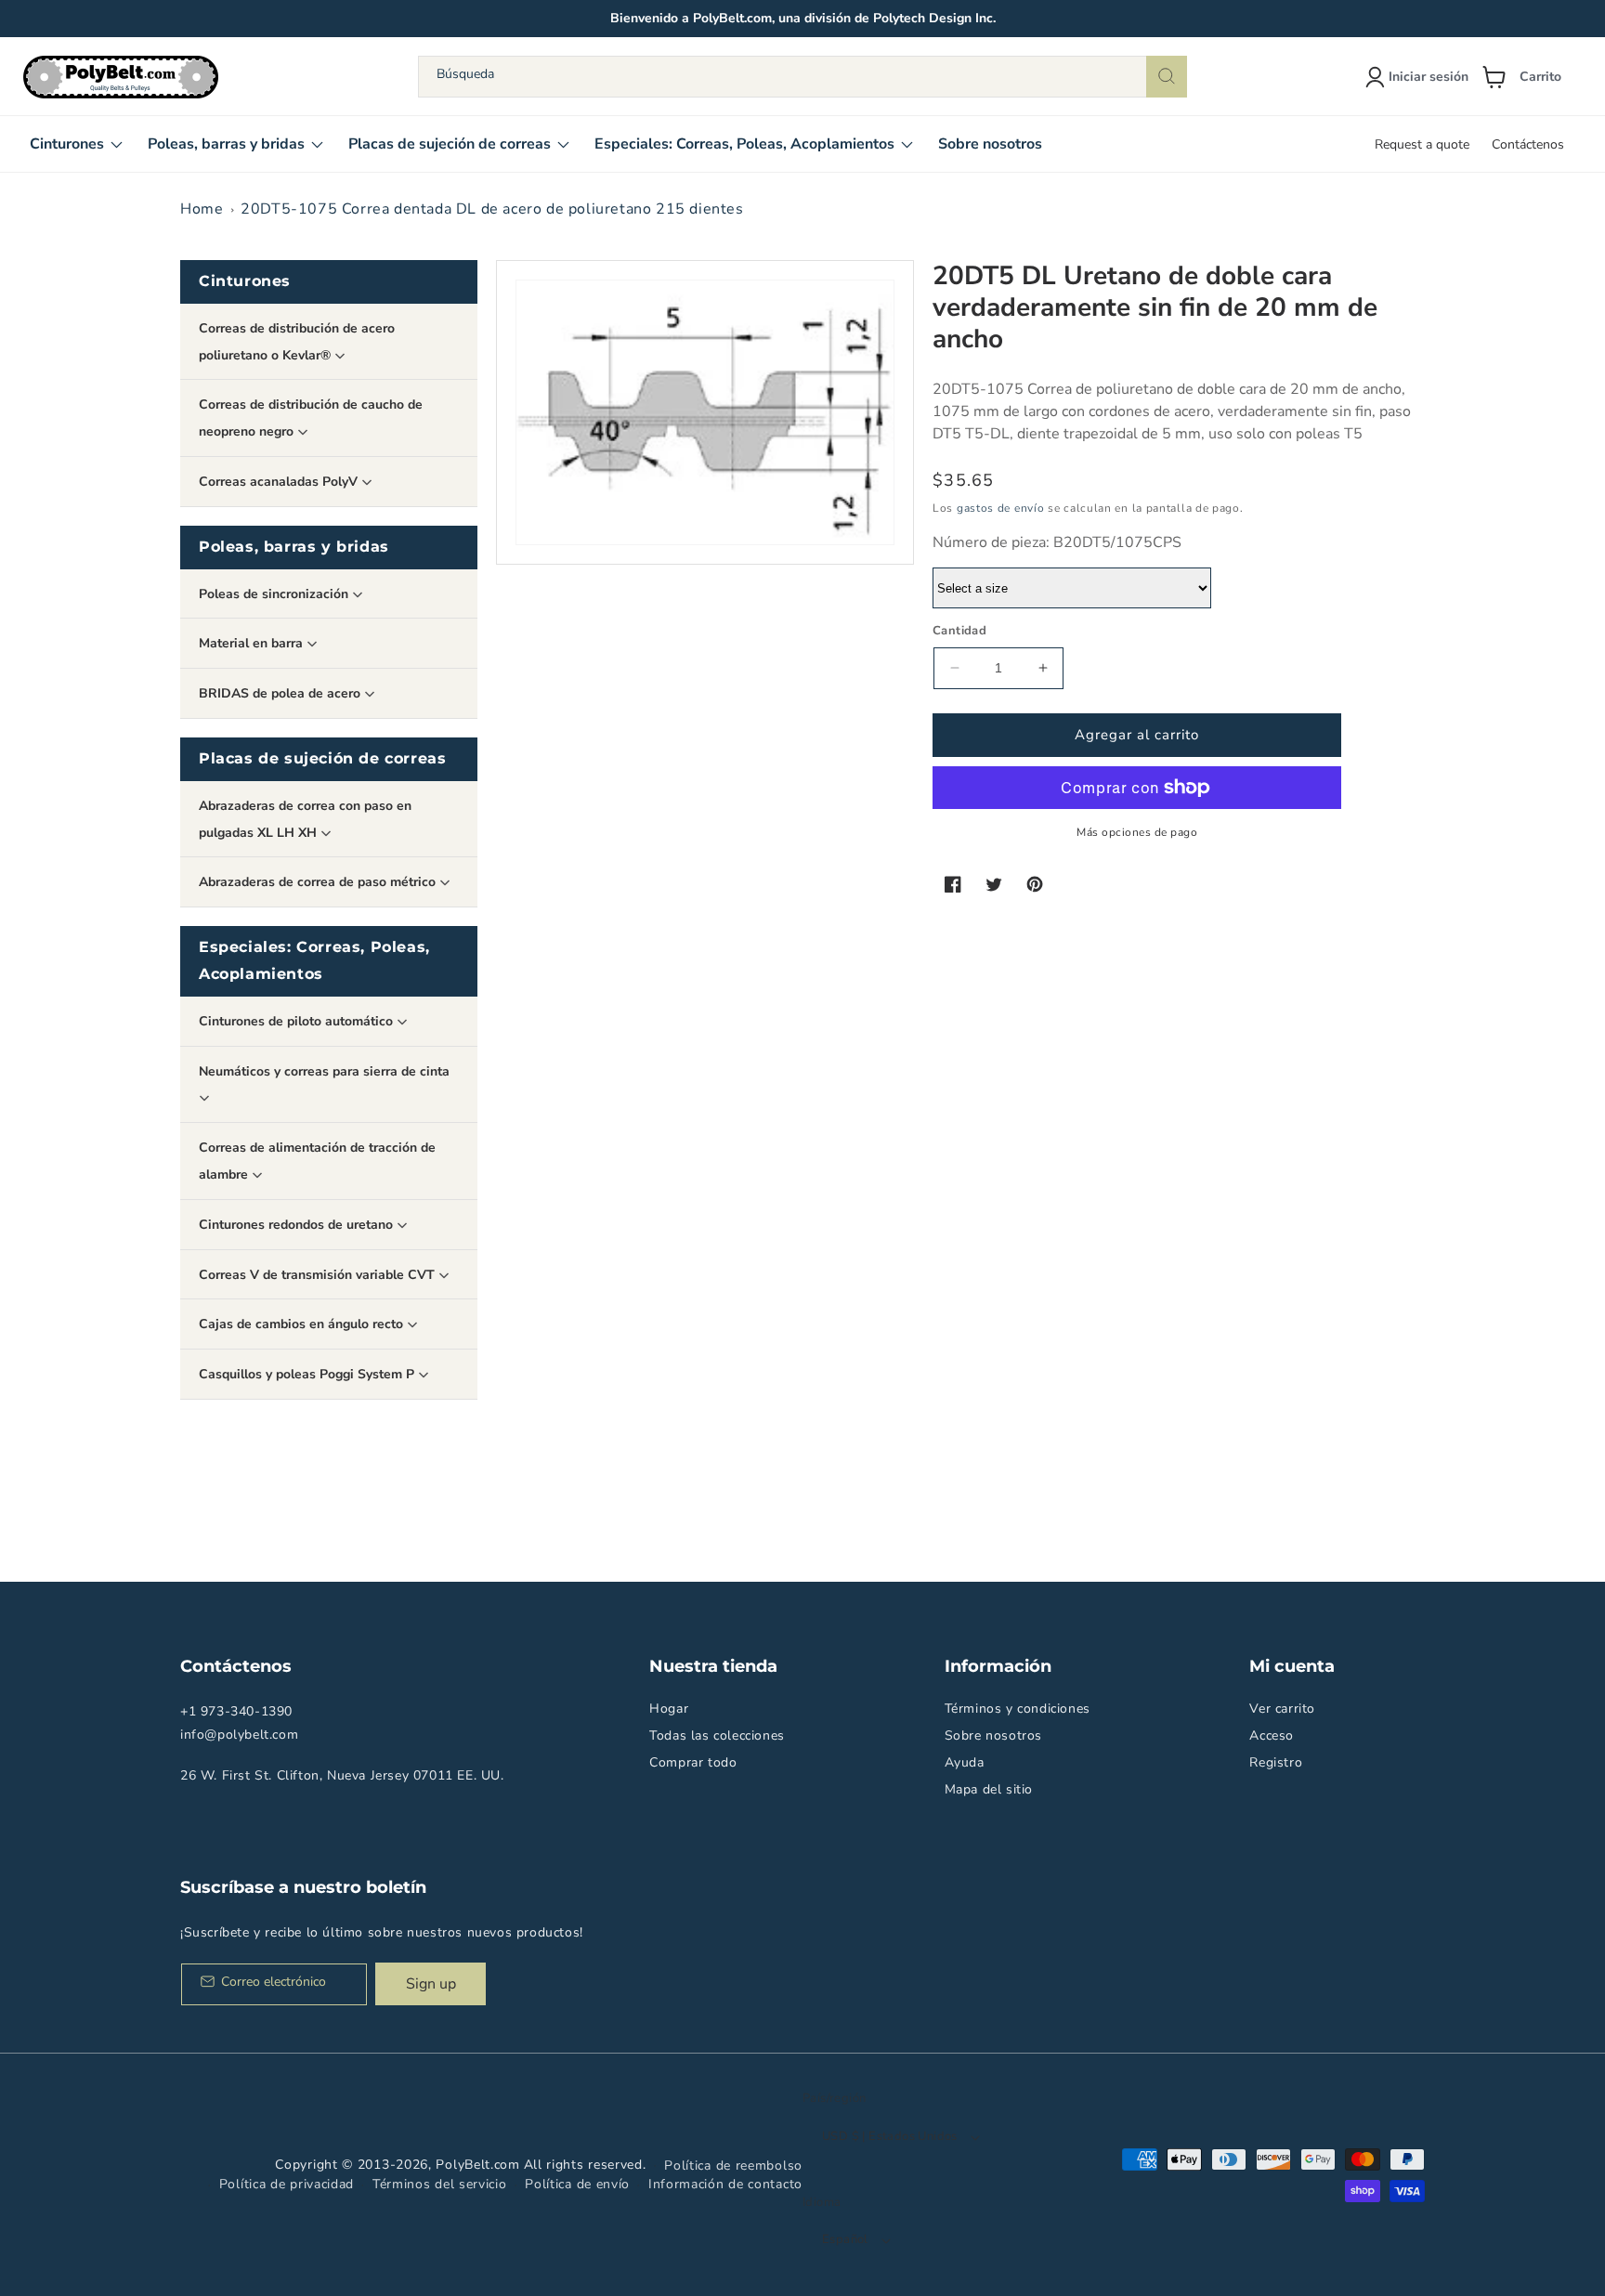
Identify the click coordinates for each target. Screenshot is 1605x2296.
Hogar (669, 1709)
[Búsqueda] (1167, 77)
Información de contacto (725, 2184)
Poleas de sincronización (275, 594)
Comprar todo (693, 1762)
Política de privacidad (287, 2184)
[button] (1529, 77)
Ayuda (965, 1762)
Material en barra (253, 643)
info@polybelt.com (239, 1735)
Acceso (1272, 1735)
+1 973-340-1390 (236, 1711)
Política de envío (577, 2184)
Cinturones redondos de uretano (298, 1225)
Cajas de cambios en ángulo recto (303, 1324)
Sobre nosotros (993, 1735)
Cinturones (245, 281)
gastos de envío (1001, 508)
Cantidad (959, 631)
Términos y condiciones (1018, 1709)
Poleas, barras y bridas (294, 547)
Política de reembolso (733, 2166)
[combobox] (802, 77)
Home (202, 209)
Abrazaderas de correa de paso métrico (319, 882)
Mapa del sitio (989, 1789)
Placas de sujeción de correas (322, 758)
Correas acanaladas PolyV (280, 482)
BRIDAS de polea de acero (281, 693)
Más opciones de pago (1137, 832)
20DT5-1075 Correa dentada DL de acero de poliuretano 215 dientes (492, 209)
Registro (1276, 1762)
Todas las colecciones (717, 1735)
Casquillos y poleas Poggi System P (308, 1374)
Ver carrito (1282, 1709)
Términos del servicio (440, 2184)
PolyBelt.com (477, 2165)
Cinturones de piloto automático (298, 1021)
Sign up (431, 1984)
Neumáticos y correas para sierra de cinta (324, 1071)
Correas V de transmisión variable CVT (319, 1275)
